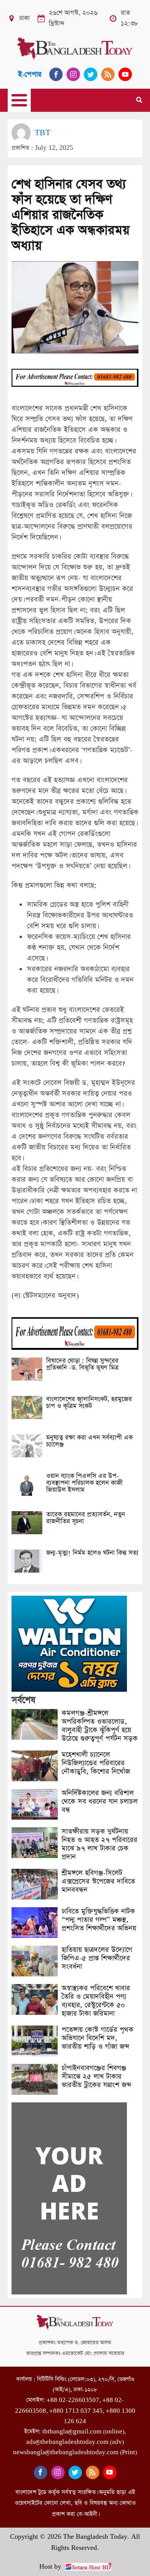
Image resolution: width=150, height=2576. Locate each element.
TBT (42, 133)
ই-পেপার (30, 74)
